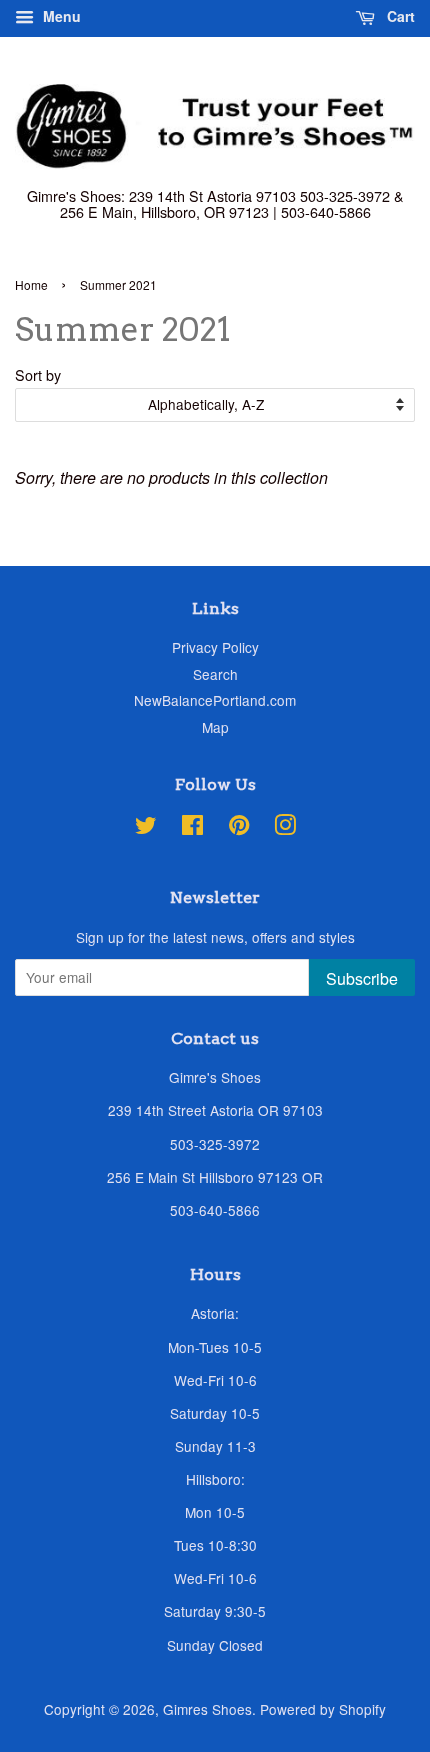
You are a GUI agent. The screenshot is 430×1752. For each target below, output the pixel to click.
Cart (399, 16)
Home (31, 284)
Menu (60, 16)
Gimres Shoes (207, 1709)
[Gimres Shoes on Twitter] (146, 828)
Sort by (38, 374)
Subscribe (362, 978)
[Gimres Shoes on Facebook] (192, 828)
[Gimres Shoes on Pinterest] (239, 828)
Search (215, 674)
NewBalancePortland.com (215, 700)
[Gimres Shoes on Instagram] (285, 828)
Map (215, 727)
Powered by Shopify (323, 1709)
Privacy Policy (215, 647)
